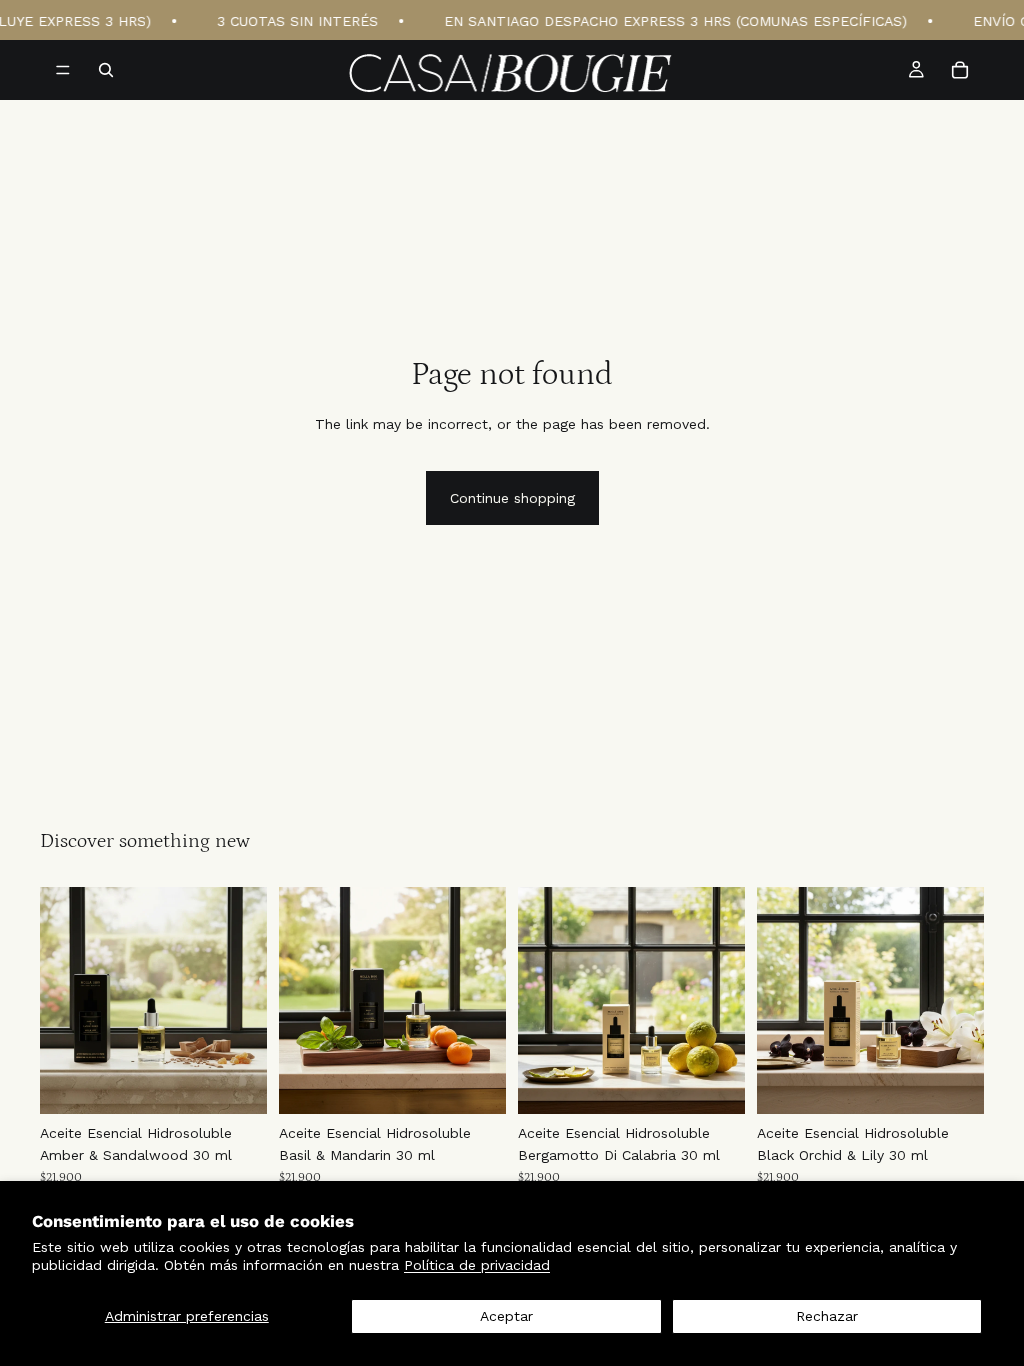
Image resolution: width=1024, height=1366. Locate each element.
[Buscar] (106, 70)
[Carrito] (960, 70)
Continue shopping (512, 498)
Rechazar (827, 1316)
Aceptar (506, 1316)
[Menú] (63, 70)
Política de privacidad (477, 1265)
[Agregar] (236, 1083)
